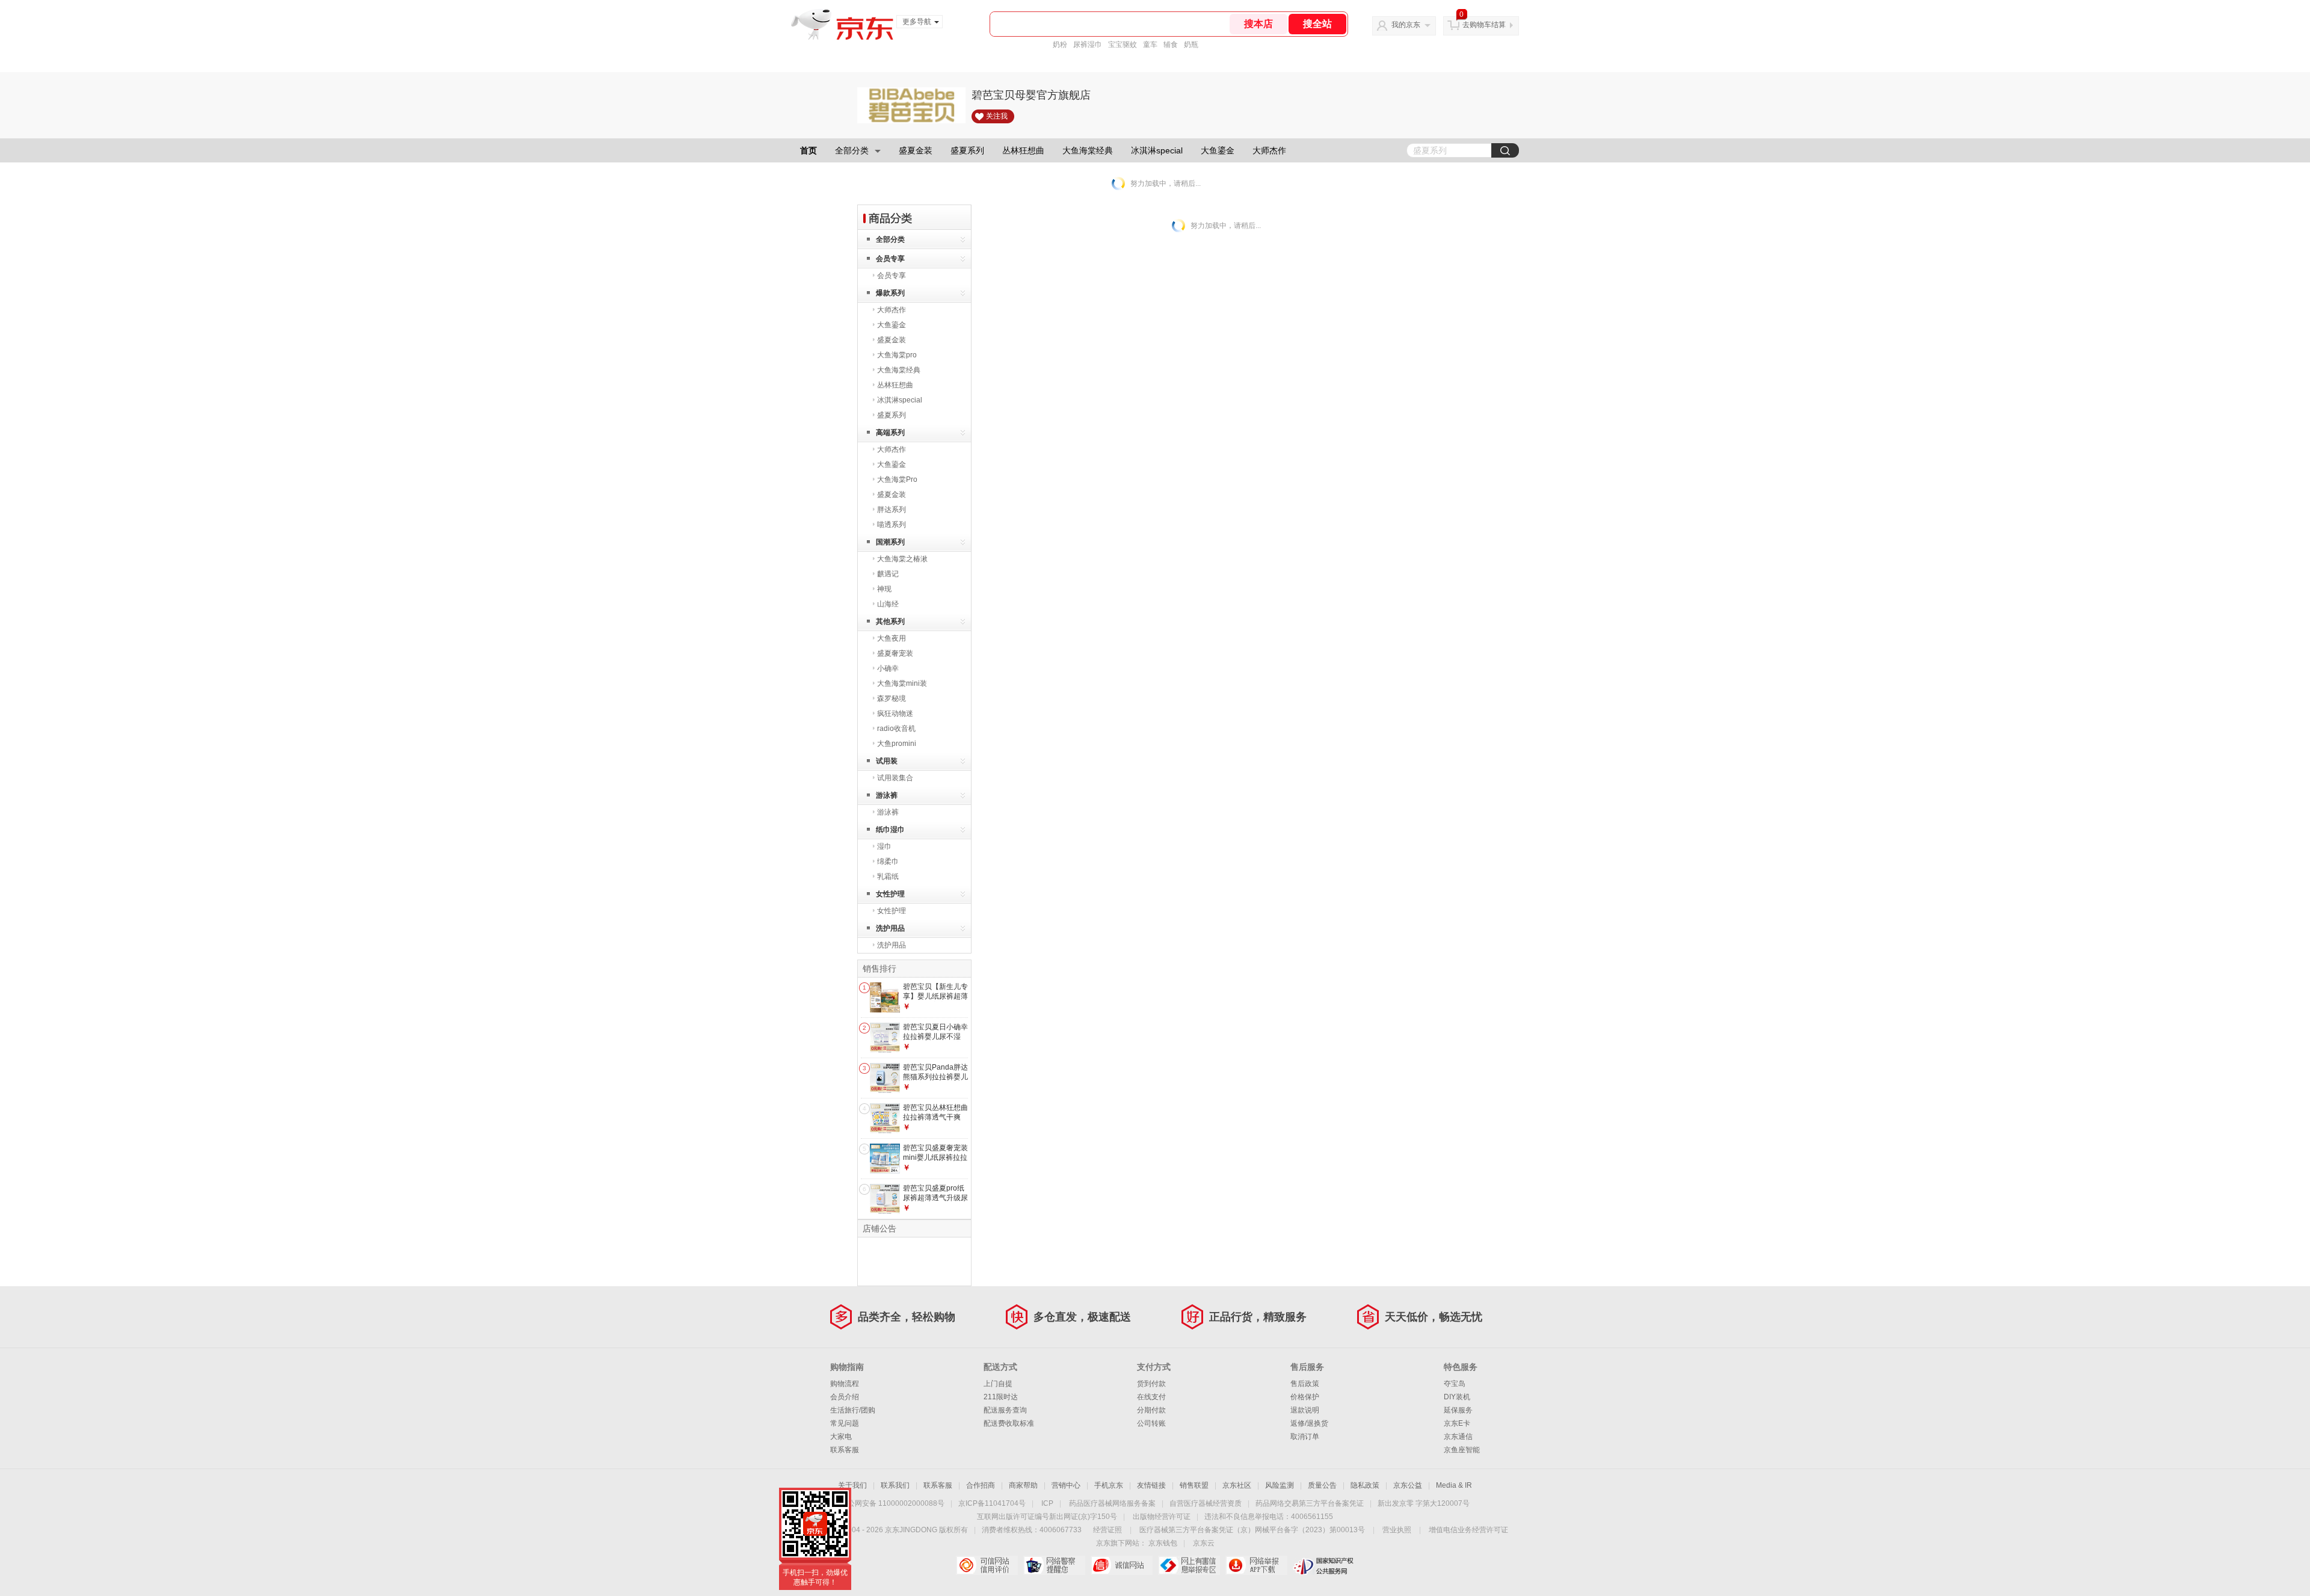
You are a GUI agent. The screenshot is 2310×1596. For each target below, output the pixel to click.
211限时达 (1001, 1397)
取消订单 (1305, 1437)
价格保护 (1305, 1397)
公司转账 (1151, 1423)
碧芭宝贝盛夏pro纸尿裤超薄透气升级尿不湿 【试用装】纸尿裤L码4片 (935, 1202)
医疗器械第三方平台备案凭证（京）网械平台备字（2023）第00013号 (1252, 1530)
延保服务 (1458, 1410)
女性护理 (890, 894)
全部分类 (852, 150)
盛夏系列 (967, 150)
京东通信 (1458, 1437)
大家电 (841, 1437)
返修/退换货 (1309, 1423)
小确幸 (888, 668)
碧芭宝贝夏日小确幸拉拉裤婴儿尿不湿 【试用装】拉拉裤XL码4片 (935, 1041)
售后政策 (1305, 1384)
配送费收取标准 (1009, 1423)
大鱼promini (897, 744)
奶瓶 (1191, 45)
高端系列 (890, 433)
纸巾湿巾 (890, 830)
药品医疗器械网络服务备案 (1112, 1503)
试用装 (887, 761)
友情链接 (1151, 1485)
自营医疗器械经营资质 (1206, 1503)
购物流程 (845, 1384)
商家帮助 (1023, 1485)
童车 (1150, 45)
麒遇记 (888, 574)
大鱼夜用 (892, 638)
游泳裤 (887, 795)
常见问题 (845, 1423)
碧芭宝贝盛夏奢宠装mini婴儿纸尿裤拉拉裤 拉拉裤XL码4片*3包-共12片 (935, 1162)
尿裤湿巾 (1088, 45)
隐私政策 (1365, 1485)
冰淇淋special (1157, 150)
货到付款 (1151, 1384)
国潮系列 (890, 542)
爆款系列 (890, 293)
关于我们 (852, 1485)
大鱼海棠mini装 (902, 683)
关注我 (997, 116)
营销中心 (1066, 1485)
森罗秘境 (892, 698)
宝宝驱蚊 (1123, 45)
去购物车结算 (1484, 25)
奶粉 (1060, 45)
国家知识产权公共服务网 (1324, 1565)
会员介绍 (845, 1397)
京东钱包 (1163, 1543)
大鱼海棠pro (897, 355)
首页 (808, 150)
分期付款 (1151, 1410)
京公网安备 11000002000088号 (892, 1503)
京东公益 (1408, 1485)
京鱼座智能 (1462, 1450)
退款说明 (1305, 1410)
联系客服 (845, 1450)
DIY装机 (1457, 1397)
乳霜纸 (888, 877)
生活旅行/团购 (853, 1410)
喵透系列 (892, 525)
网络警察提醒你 (1054, 1565)
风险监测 (1280, 1485)
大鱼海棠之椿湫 (902, 559)
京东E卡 (1457, 1423)
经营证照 (1107, 1530)
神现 (884, 589)
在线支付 (1151, 1397)
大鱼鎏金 (1218, 150)
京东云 (1204, 1543)
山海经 (888, 604)
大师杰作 (1269, 150)
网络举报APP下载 (1256, 1565)
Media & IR (1454, 1485)
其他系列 (890, 621)
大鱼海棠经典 (1088, 150)
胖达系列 (892, 510)
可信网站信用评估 (987, 1565)
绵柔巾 (888, 861)
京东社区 (1237, 1485)
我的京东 (1406, 25)
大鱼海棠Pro (897, 479)
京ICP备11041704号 (992, 1503)
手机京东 (1109, 1485)
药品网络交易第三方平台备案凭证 (1310, 1503)
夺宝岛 (1455, 1384)
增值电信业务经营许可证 (1468, 1530)
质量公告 (1322, 1485)
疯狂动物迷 (895, 713)
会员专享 (890, 259)
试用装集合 (895, 778)
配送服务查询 (1005, 1410)
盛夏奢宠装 (895, 653)
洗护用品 (890, 928)
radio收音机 (896, 729)
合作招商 (981, 1485)
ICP (1047, 1503)
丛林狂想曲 (1023, 150)
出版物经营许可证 (1162, 1517)
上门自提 (998, 1384)
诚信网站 (1122, 1565)
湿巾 (884, 846)
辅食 (1171, 45)
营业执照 (1397, 1530)
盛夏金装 (916, 150)
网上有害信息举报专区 (1189, 1565)
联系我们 (895, 1485)
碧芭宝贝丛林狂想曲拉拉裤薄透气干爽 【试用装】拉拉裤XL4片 (935, 1122)
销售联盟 (1194, 1485)
